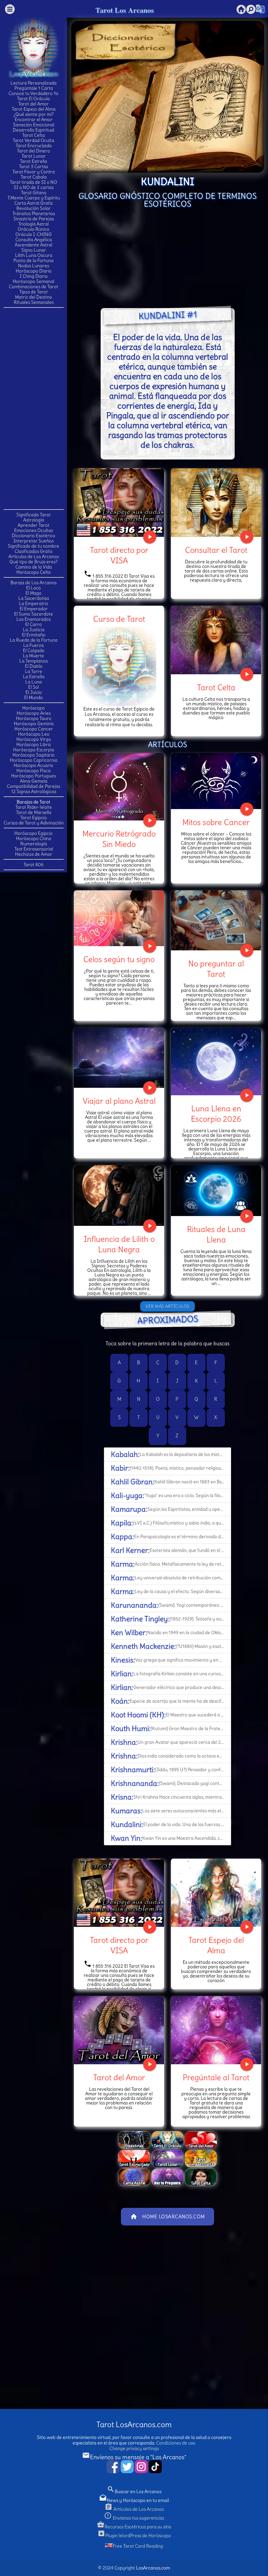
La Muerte (33, 656)
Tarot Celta (33, 135)
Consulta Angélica (34, 240)
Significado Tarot (33, 515)
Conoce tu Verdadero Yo (33, 93)
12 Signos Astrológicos (34, 791)
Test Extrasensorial (34, 849)
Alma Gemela (34, 781)
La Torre (33, 671)
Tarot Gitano (34, 193)
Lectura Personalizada (33, 83)
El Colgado (34, 650)
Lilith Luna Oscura (34, 255)
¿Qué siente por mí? (33, 114)
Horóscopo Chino (34, 838)
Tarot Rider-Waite (34, 807)
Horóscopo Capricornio (34, 760)
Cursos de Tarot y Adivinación (34, 823)
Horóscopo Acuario (33, 765)
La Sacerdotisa (34, 598)
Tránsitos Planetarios (34, 213)
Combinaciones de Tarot (33, 287)
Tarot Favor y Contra (34, 172)
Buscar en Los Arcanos (134, 2491)
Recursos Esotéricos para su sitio (134, 2527)
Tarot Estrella (33, 161)
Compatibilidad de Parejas (33, 786)
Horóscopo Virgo (34, 739)
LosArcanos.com (153, 2568)
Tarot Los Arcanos (125, 10)
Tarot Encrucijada (34, 146)
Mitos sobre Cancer (216, 822)
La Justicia (34, 630)
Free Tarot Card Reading (138, 2546)
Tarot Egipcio (33, 818)
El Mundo (33, 697)
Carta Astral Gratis (33, 203)
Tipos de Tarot (33, 292)
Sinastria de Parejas (34, 219)
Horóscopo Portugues (33, 776)
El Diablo (34, 666)
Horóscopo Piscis (33, 771)
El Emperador (34, 609)
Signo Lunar (34, 250)
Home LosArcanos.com (167, 2217)
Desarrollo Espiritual (33, 130)
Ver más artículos (167, 1306)
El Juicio (34, 692)
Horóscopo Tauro (34, 718)
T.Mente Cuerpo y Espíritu (34, 198)
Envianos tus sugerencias (134, 2518)
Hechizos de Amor (34, 854)
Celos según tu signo (119, 959)
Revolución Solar (33, 208)
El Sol (33, 687)
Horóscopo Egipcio (33, 833)
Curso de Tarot (119, 619)
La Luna (33, 682)
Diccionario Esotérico (33, 536)
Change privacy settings (134, 2448)
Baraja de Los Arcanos (33, 583)
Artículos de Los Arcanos (34, 556)
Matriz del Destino (33, 297)
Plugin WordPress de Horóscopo (134, 2536)
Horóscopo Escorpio (34, 750)
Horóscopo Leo (34, 734)
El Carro (33, 624)
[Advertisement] (34, 408)
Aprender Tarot (33, 525)
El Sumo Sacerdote (33, 614)
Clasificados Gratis (33, 551)
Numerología (34, 844)
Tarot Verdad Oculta (33, 140)
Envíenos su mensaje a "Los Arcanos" (134, 2457)
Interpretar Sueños (33, 541)
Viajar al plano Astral (119, 1101)
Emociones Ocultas (33, 530)
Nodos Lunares (33, 266)
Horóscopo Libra (33, 744)
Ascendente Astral (33, 245)
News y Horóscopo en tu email (134, 2500)
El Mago (33, 593)
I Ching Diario (34, 276)
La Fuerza (33, 645)
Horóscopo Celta (33, 572)
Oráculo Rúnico (33, 229)
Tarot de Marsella (34, 812)
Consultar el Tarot (216, 550)
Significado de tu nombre (33, 546)
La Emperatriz (34, 603)
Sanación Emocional (34, 125)
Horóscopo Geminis (34, 724)
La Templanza (33, 661)
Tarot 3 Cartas (33, 166)
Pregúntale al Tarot (216, 2077)
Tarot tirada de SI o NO (33, 182)
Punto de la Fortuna (33, 260)
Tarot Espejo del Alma (34, 109)
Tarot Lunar (34, 156)
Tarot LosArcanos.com (134, 2424)
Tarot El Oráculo (33, 99)
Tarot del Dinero (33, 151)
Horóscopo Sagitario (33, 755)
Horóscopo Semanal (33, 281)
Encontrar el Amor (34, 119)
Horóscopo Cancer (34, 729)
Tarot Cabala (34, 177)
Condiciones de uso (176, 2443)
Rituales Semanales (34, 302)
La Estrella (34, 677)
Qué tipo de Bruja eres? (33, 562)
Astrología (34, 520)
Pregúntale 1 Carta (34, 88)
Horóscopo (33, 708)
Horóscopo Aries (34, 713)
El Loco (33, 588)
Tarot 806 (33, 865)
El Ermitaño (34, 635)
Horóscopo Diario (34, 271)
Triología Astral (33, 224)
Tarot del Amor (33, 104)
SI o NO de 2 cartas (34, 187)
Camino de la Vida (34, 567)
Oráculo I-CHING (33, 234)
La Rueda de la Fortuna (34, 640)
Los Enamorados (33, 619)
